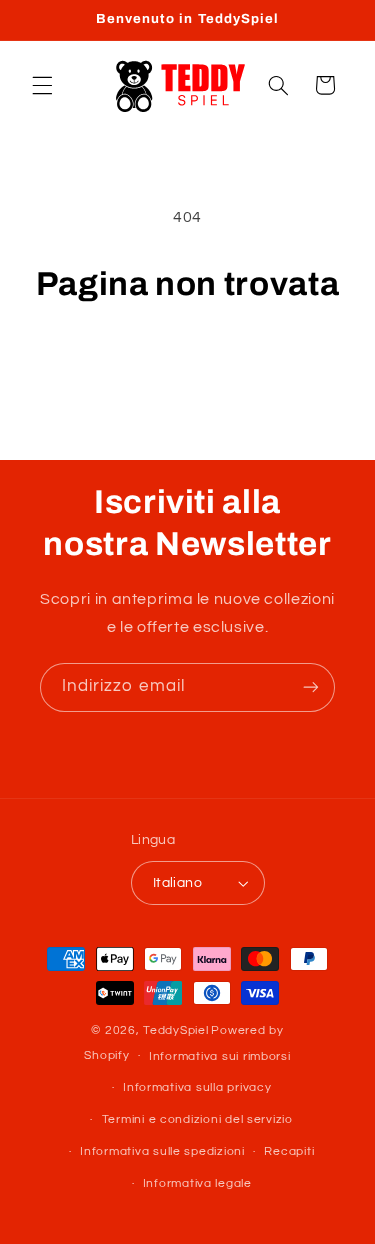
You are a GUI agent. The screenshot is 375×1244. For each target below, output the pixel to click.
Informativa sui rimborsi (220, 1056)
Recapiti (289, 1151)
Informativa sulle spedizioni (162, 1151)
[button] (42, 85)
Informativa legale (197, 1183)
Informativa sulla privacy (197, 1087)
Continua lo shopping (188, 361)
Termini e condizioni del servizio (197, 1119)
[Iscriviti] (311, 687)
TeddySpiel (175, 1030)
